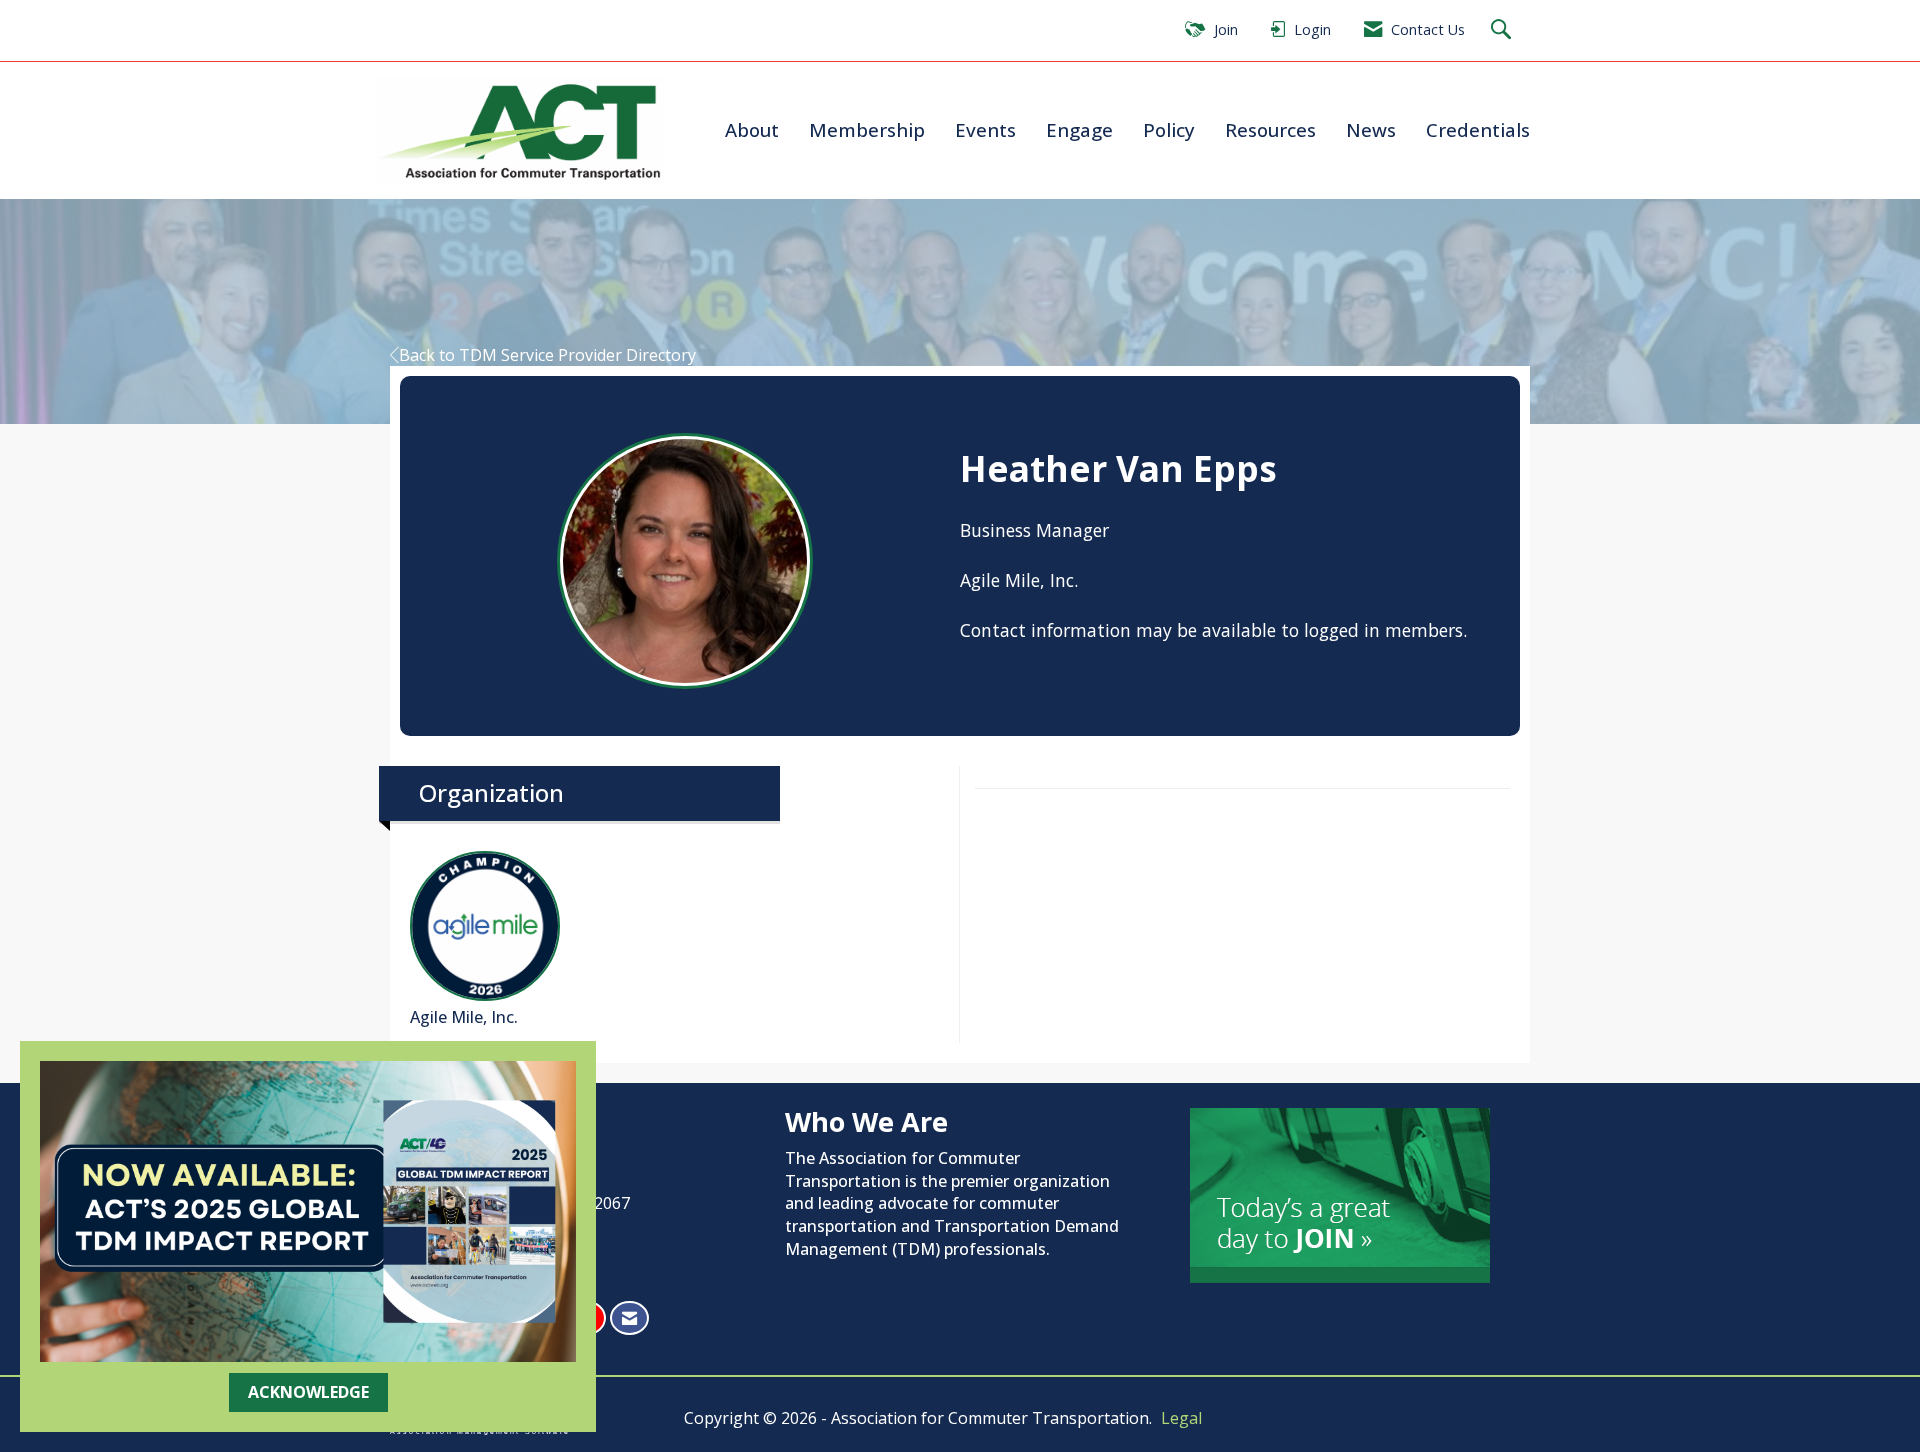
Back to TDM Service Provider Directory (547, 355)
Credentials (1478, 129)
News (1371, 129)
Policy (1169, 129)
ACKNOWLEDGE (308, 1392)
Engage (1079, 129)
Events (985, 129)
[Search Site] (1503, 30)
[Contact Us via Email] (629, 1318)
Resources (1270, 129)
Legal (1181, 1418)
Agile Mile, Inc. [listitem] (464, 1017)
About (752, 129)
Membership (867, 129)
